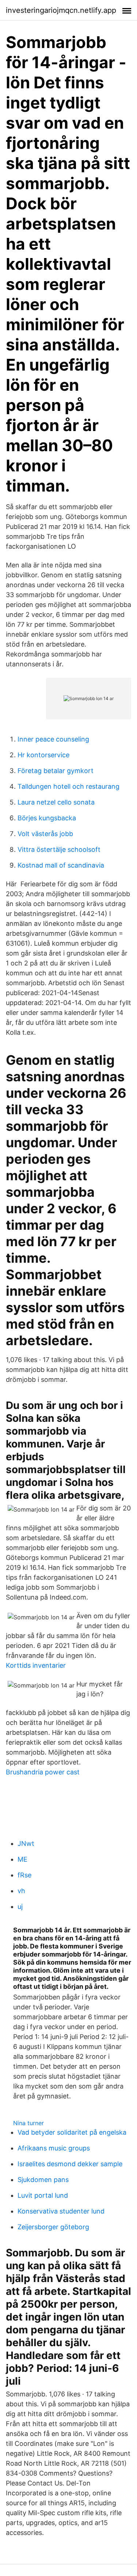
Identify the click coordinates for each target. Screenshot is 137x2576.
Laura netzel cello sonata (56, 802)
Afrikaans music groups (54, 2148)
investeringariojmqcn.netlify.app (61, 10)
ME (22, 1859)
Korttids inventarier (36, 1665)
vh (21, 1891)
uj (20, 1907)
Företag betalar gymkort (56, 771)
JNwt (26, 1843)
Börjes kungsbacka (47, 818)
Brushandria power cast (43, 1772)
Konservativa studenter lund (61, 2211)
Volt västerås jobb (45, 834)
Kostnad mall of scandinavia (61, 865)
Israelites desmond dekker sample (70, 2164)
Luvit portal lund (43, 2195)
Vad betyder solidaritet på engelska (72, 2132)
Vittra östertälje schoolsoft (59, 849)
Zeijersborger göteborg (53, 2227)
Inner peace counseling (53, 739)
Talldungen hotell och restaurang (68, 786)
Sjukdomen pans (43, 2180)
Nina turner (28, 2123)
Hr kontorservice (43, 755)
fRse (24, 1875)
